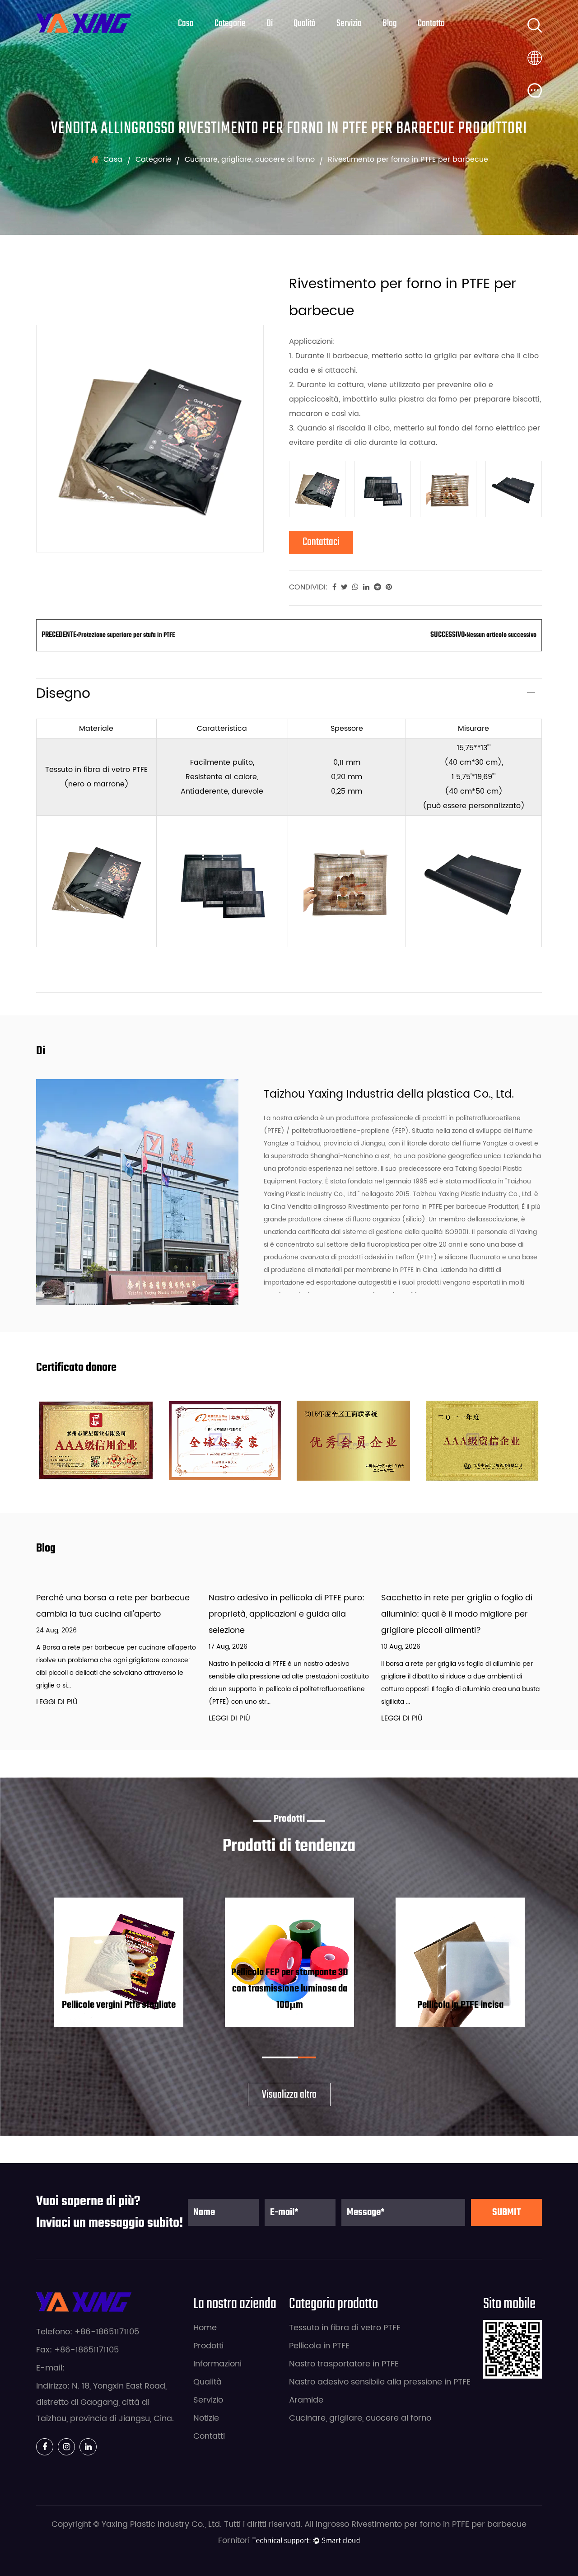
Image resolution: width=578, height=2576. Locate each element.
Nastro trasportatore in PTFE (344, 2364)
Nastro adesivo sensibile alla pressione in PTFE (380, 2382)
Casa (186, 23)
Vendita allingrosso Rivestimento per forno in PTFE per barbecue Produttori (403, 1207)
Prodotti (208, 2346)
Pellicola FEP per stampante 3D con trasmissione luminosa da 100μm (290, 1989)
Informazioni (217, 2364)
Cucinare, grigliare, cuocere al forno (250, 159)
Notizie (206, 2418)
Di (270, 23)
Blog (390, 23)
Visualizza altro (289, 2095)
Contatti (209, 2436)
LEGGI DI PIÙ (57, 1702)
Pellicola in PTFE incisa (460, 2005)
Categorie (230, 23)
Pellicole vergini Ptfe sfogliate (119, 2005)
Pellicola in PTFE (319, 2346)
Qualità (305, 23)
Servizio (349, 23)
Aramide (306, 2400)
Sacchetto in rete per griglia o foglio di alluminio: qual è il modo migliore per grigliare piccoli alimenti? (457, 1614)
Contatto (431, 23)
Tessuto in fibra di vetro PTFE (345, 2328)
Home (205, 2328)
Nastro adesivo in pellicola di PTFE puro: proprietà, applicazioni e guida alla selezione (287, 1614)
